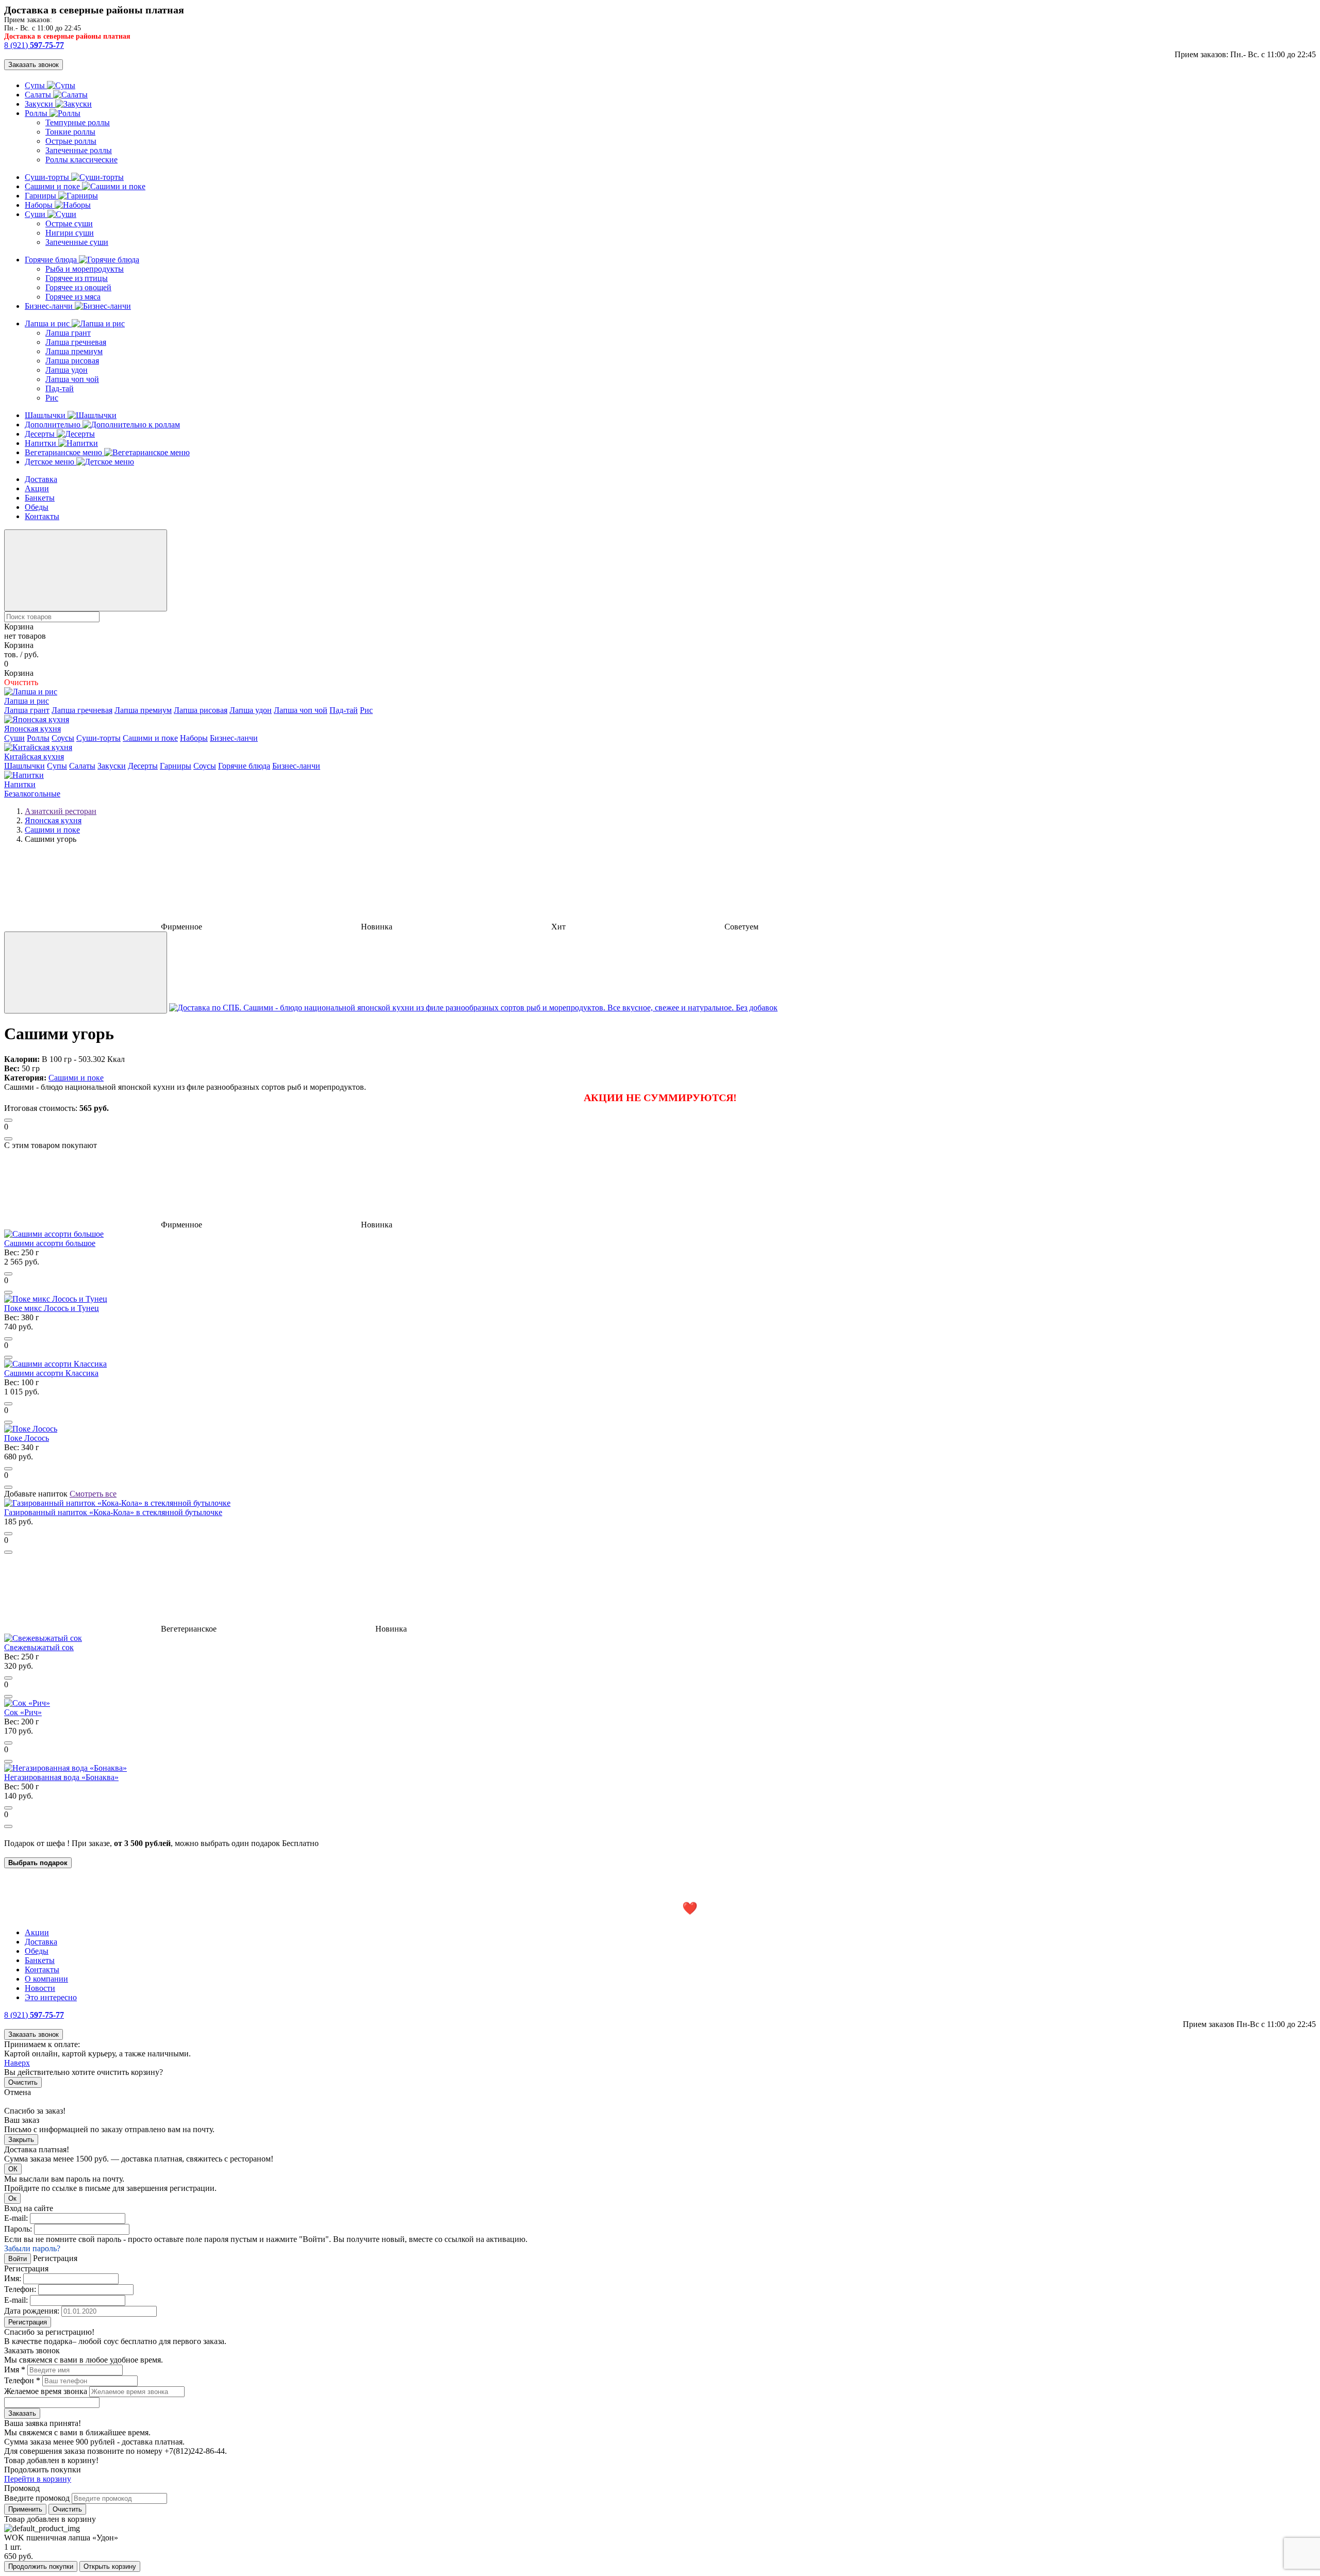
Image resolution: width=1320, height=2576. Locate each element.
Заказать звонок (34, 65)
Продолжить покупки (41, 2566)
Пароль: (18, 2229)
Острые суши (69, 223)
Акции (37, 488)
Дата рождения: (32, 2311)
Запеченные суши (77, 242)
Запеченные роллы (79, 150)
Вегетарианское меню (64, 452)
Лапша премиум (74, 351)
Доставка (41, 479)
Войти (18, 2259)
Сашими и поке (53, 186)
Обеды (37, 507)
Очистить (23, 2082)
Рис (52, 398)
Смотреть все (93, 1494)
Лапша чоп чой (72, 379)
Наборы (40, 205)
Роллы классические (81, 160)
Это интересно (51, 1997)
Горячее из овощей (78, 287)
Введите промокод (37, 2498)
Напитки (42, 443)
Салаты (39, 95)
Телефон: (20, 2289)
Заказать (22, 2413)
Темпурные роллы (78, 122)
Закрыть (21, 2140)
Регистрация (28, 2322)
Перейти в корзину (38, 2479)
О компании (46, 1979)
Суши (36, 214)
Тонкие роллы (70, 132)
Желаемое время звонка (46, 2391)
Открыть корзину (110, 2566)
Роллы (37, 113)
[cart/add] (8, 1120)
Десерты (41, 434)
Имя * (15, 2370)
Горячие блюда (52, 260)
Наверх (17, 2063)
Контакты (42, 516)
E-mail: (16, 2218)
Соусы (63, 738)
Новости (40, 1988)
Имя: (13, 2278)
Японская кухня (32, 729)
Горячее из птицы (77, 278)
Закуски (40, 104)
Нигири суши (70, 233)
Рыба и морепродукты (85, 269)
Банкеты (40, 498)
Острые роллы (71, 141)
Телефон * (22, 2380)
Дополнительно (54, 425)
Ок (12, 2198)
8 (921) (34, 45)
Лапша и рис (48, 323)
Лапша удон (67, 370)
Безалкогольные (32, 794)
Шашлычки (46, 415)
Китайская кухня (34, 757)
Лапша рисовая (72, 361)
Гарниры (42, 196)
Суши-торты (48, 177)
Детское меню (51, 462)
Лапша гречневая (76, 342)
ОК (13, 2169)
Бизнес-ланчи (50, 306)
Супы (36, 85)
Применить (25, 2509)
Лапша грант (68, 333)
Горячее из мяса (73, 297)
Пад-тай (60, 388)
